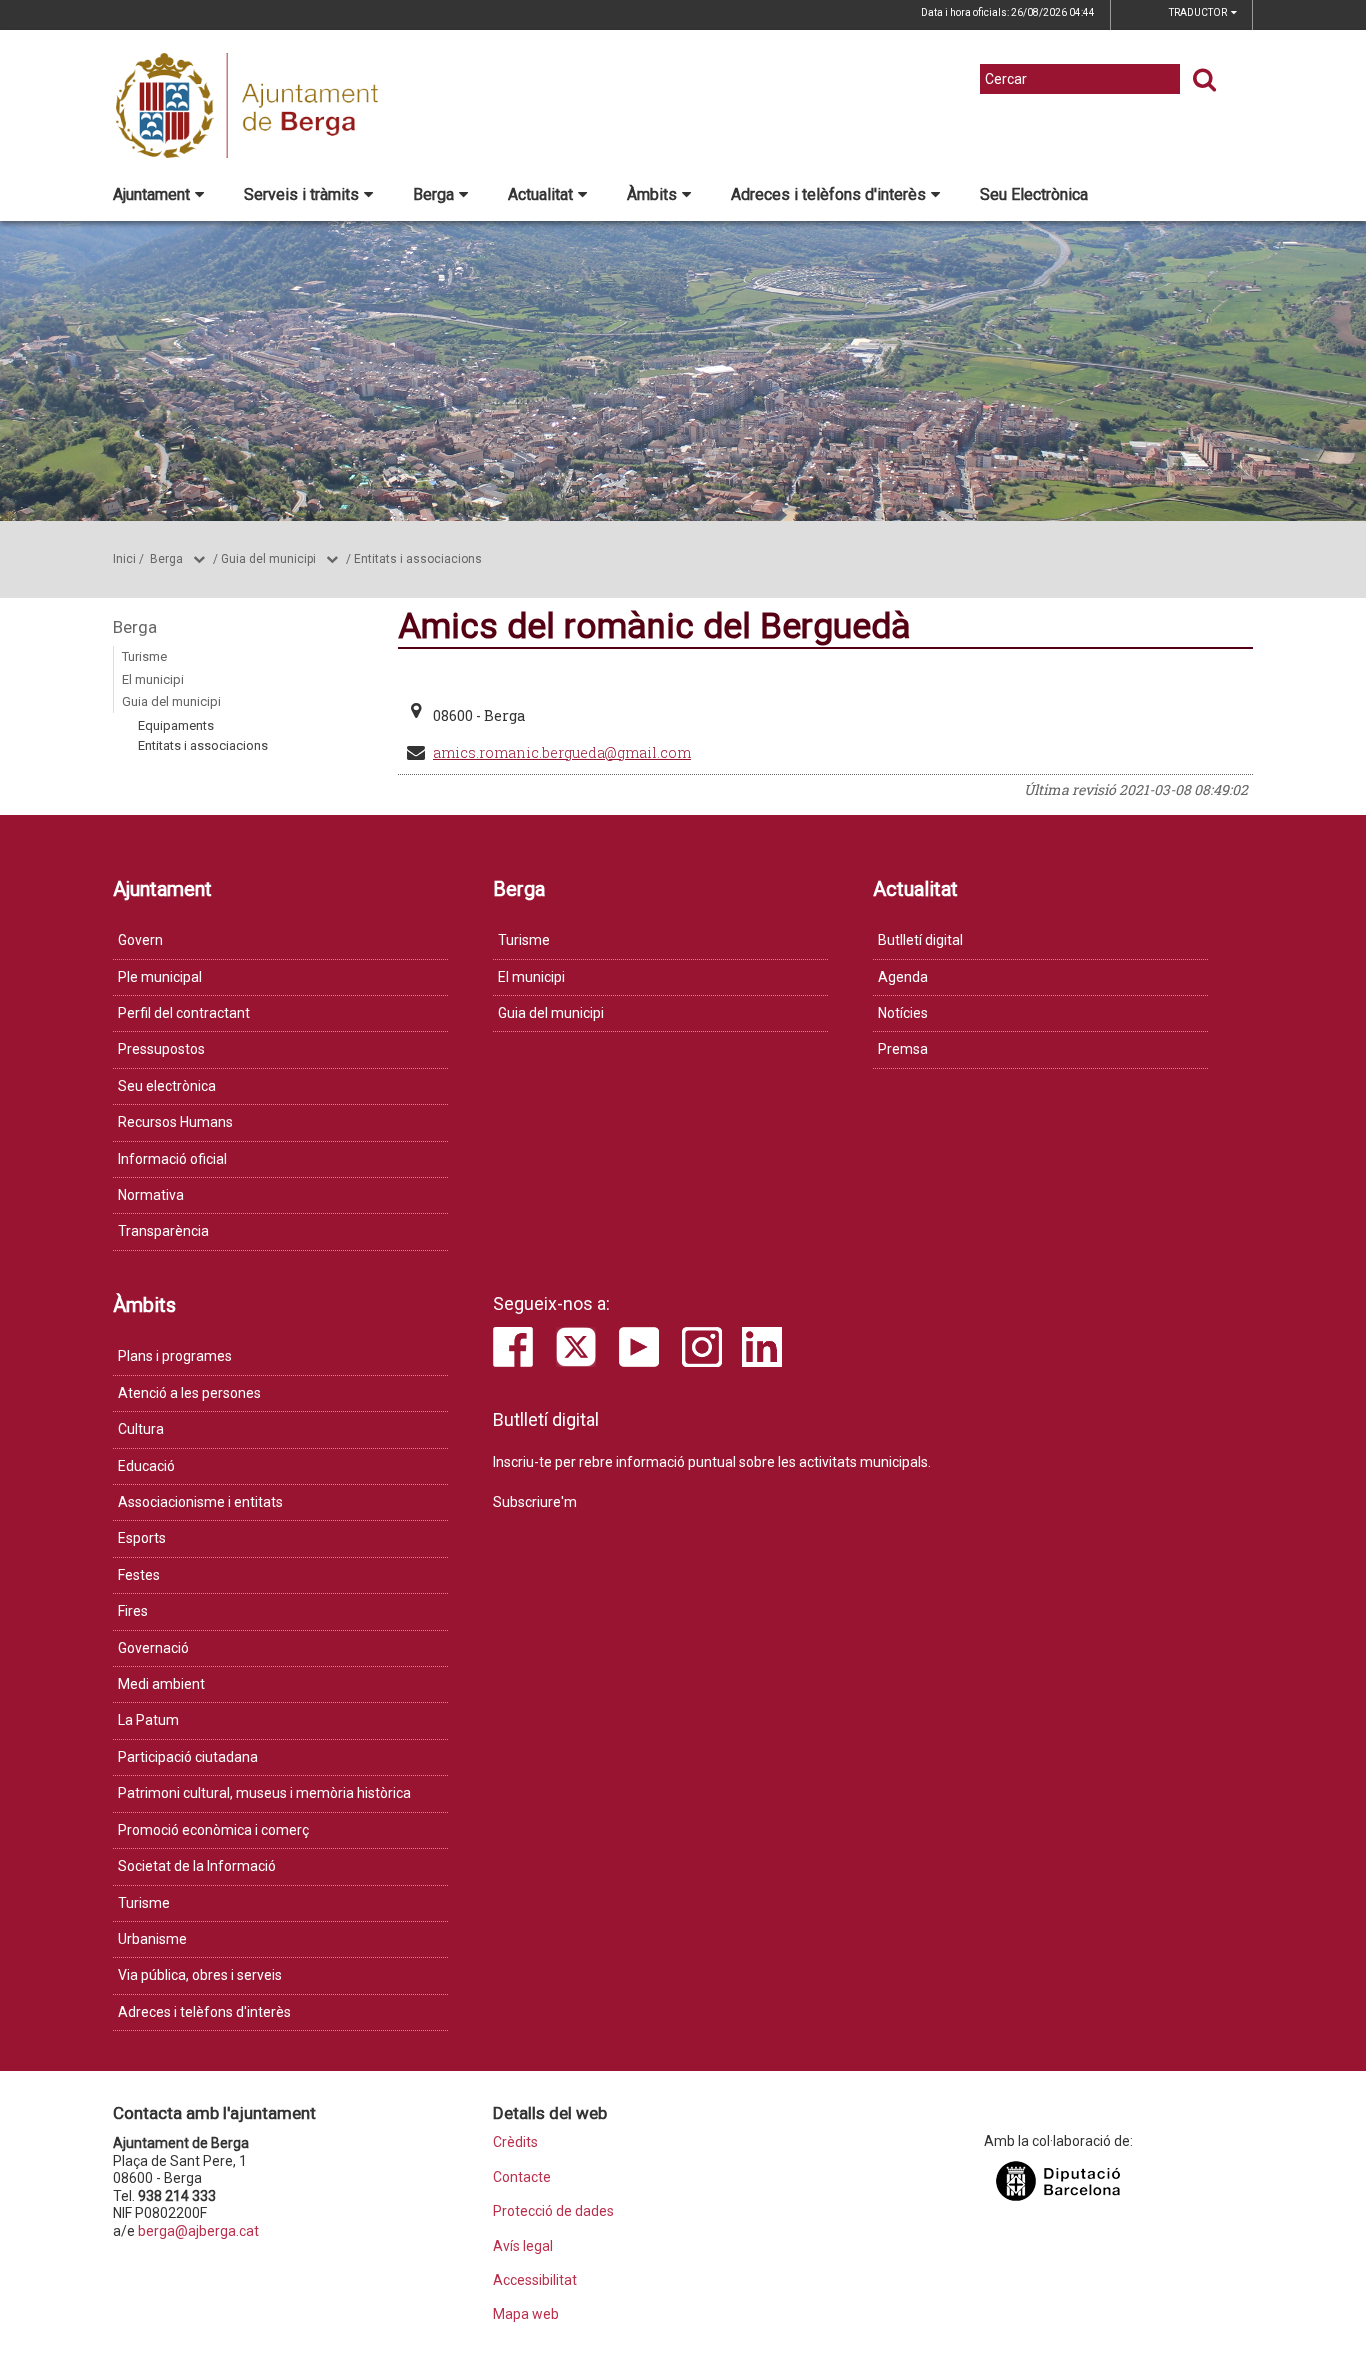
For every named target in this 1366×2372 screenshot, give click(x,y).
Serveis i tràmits (301, 194)
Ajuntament (151, 194)
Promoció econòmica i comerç (213, 1830)
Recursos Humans (175, 1122)
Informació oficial (172, 1159)
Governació (153, 1648)
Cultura (141, 1429)
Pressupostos (161, 1049)
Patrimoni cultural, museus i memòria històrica (264, 1793)
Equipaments (176, 725)
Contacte (522, 2177)
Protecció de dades (553, 2211)
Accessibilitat (535, 2280)
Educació (146, 1466)
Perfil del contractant (184, 1013)
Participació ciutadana (188, 1757)
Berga (433, 194)
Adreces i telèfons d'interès (828, 194)
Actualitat (540, 194)
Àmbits (652, 194)
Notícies (903, 1013)
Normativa (151, 1195)
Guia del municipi (268, 559)
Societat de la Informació (197, 1866)
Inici (124, 559)
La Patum (148, 1720)
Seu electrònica (167, 1086)
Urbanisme (152, 1939)
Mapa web (526, 2314)
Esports (142, 1538)
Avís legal (523, 2246)
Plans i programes (175, 1356)
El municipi (153, 679)
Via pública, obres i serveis (200, 1975)
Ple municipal (160, 977)
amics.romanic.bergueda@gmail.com (562, 752)
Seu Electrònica (1034, 194)
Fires (133, 1611)
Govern (140, 940)
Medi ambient (161, 1684)
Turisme (144, 656)
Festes (139, 1575)
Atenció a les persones (189, 1393)
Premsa (903, 1049)
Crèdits (515, 2142)
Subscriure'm (535, 1502)
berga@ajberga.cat (198, 2231)
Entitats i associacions (418, 559)
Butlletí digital (920, 940)
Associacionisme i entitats (200, 1502)
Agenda (903, 977)
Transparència (163, 1231)
